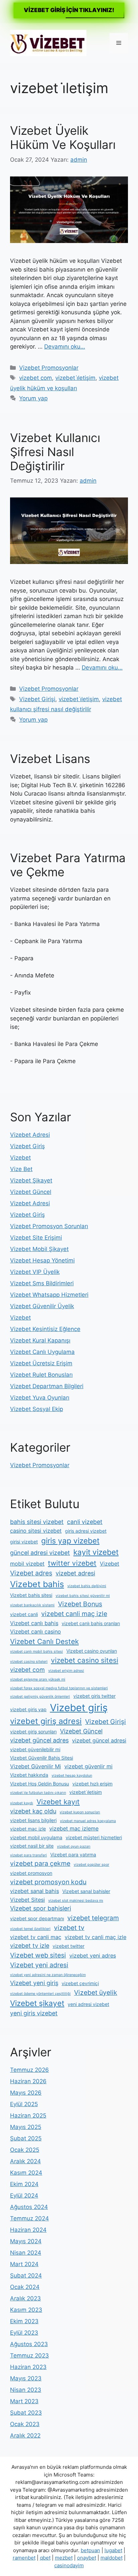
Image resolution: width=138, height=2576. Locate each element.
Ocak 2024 (25, 2287)
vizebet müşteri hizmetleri (94, 1837)
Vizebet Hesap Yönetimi (42, 1260)
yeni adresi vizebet (88, 2004)
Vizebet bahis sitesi (31, 1595)
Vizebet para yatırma (73, 1855)
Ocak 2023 (25, 2424)
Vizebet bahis (37, 1584)
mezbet (64, 2558)
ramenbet (24, 2558)
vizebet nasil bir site (32, 1846)
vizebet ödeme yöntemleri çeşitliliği (40, 1994)
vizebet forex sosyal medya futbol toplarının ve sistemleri (59, 1688)
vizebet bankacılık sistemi (32, 1605)
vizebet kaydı (22, 1803)
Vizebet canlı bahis (34, 1623)
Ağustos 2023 (29, 2344)
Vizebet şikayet (37, 2003)
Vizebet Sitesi (27, 1900)
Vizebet (20, 1158)
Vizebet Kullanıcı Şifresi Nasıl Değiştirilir (55, 452)
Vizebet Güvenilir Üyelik (42, 1306)
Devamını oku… (65, 347)
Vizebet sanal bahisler (86, 1891)
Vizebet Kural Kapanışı (40, 1340)
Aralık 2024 (25, 2161)
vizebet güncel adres (39, 1740)
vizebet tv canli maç (36, 1937)
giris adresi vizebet (86, 1531)
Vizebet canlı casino (36, 1632)
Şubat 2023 (26, 2413)
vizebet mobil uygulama (36, 1837)
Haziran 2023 (28, 2367)
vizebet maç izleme (74, 1828)
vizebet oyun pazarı (74, 1846)
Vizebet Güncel (31, 1192)
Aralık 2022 (25, 2436)
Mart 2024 (24, 2264)
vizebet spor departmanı (37, 1918)
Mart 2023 (24, 2401)
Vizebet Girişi (37, 699)
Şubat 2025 (26, 2138)
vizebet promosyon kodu (48, 1882)
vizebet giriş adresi (46, 1721)
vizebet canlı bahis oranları (91, 1623)
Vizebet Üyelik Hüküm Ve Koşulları (63, 137)
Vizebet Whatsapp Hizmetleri (49, 1295)
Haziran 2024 (28, 2230)
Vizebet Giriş (27, 1146)
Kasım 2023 (26, 2310)
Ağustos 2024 (29, 2207)
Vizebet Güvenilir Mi (36, 1766)
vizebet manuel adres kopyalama (88, 1821)
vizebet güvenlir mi (88, 1766)
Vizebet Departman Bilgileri (47, 1386)
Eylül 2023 (24, 2333)
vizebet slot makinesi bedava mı (76, 1901)
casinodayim (69, 2565)
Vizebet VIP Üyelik (35, 1272)
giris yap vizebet (70, 1541)
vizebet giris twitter (94, 1696)
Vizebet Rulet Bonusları (41, 1375)
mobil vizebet (27, 1564)
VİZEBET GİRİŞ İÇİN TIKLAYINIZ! (69, 10)
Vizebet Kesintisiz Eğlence (45, 1329)
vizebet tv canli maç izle (95, 1937)
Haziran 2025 (28, 2116)
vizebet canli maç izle (74, 1614)
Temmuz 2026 (29, 2070)
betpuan (90, 2550)
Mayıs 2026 (26, 2093)
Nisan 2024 (26, 2253)
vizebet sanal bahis (34, 1891)
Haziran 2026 (28, 2081)
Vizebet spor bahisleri (41, 1908)
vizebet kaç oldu (33, 1811)
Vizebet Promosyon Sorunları (49, 1226)
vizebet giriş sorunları (33, 1732)
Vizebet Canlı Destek (44, 1641)
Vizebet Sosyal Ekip (37, 1409)
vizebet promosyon (31, 1873)
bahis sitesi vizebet (37, 1522)
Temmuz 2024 (29, 2218)
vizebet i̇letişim (75, 378)
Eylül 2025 (24, 2104)
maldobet (112, 2558)
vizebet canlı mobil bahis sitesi (37, 1652)
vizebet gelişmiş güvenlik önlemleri (40, 1697)
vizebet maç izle (28, 1829)
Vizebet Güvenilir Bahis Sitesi (42, 1758)
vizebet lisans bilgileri (33, 1820)
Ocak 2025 (25, 2150)
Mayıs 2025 (26, 2127)
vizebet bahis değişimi (87, 1586)
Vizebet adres (31, 1573)
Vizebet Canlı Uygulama (42, 1352)
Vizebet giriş (79, 1708)
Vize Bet (21, 1169)
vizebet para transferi (28, 1855)
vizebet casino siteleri (29, 1662)
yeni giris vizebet (34, 2013)
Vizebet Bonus (80, 1604)
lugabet (113, 2550)
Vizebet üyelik (96, 1993)
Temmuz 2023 (29, 2356)
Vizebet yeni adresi (39, 1965)
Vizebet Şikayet (31, 1180)
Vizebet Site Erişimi (36, 1238)
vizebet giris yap (28, 1709)
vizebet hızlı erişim (92, 1784)
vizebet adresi (75, 1573)
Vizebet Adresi (30, 1135)
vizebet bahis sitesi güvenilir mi (83, 1596)
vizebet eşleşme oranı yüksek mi (38, 1679)
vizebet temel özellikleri (30, 1929)
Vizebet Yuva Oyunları (40, 1398)
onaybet (87, 2558)
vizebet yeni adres (93, 1956)
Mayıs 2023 (26, 2378)
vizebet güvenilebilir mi (35, 1749)
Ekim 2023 (24, 2321)
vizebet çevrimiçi (80, 1983)
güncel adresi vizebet (40, 1553)
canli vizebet (85, 1522)
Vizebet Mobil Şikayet (39, 1249)
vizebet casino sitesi (85, 1660)
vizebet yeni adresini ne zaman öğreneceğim (48, 1975)
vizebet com (36, 378)
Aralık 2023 (25, 2298)
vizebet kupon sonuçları (80, 1812)
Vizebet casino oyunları (92, 1651)
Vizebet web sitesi (38, 1955)
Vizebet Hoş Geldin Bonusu (40, 1784)
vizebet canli (24, 1614)
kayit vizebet (96, 1552)
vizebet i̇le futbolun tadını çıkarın (38, 1793)
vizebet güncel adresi (99, 1740)
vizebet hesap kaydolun (72, 1776)
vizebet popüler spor (91, 1865)
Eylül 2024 (24, 2196)
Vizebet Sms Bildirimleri (42, 1283)
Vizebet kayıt (58, 1802)
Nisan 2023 (26, 2390)
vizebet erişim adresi (66, 1671)
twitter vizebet (72, 1563)
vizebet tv (69, 1928)
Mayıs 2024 (26, 2241)
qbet (45, 2558)
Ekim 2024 (24, 2184)
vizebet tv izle (30, 1946)
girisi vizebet (24, 1542)
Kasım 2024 (26, 2173)
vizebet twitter (68, 1946)
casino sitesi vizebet (36, 1531)
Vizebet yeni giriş (34, 1983)
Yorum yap (33, 398)
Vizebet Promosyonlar (49, 368)
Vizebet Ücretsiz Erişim (41, 1363)
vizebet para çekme (40, 1863)
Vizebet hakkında (29, 1775)
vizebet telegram (93, 1918)
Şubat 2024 (26, 2276)
